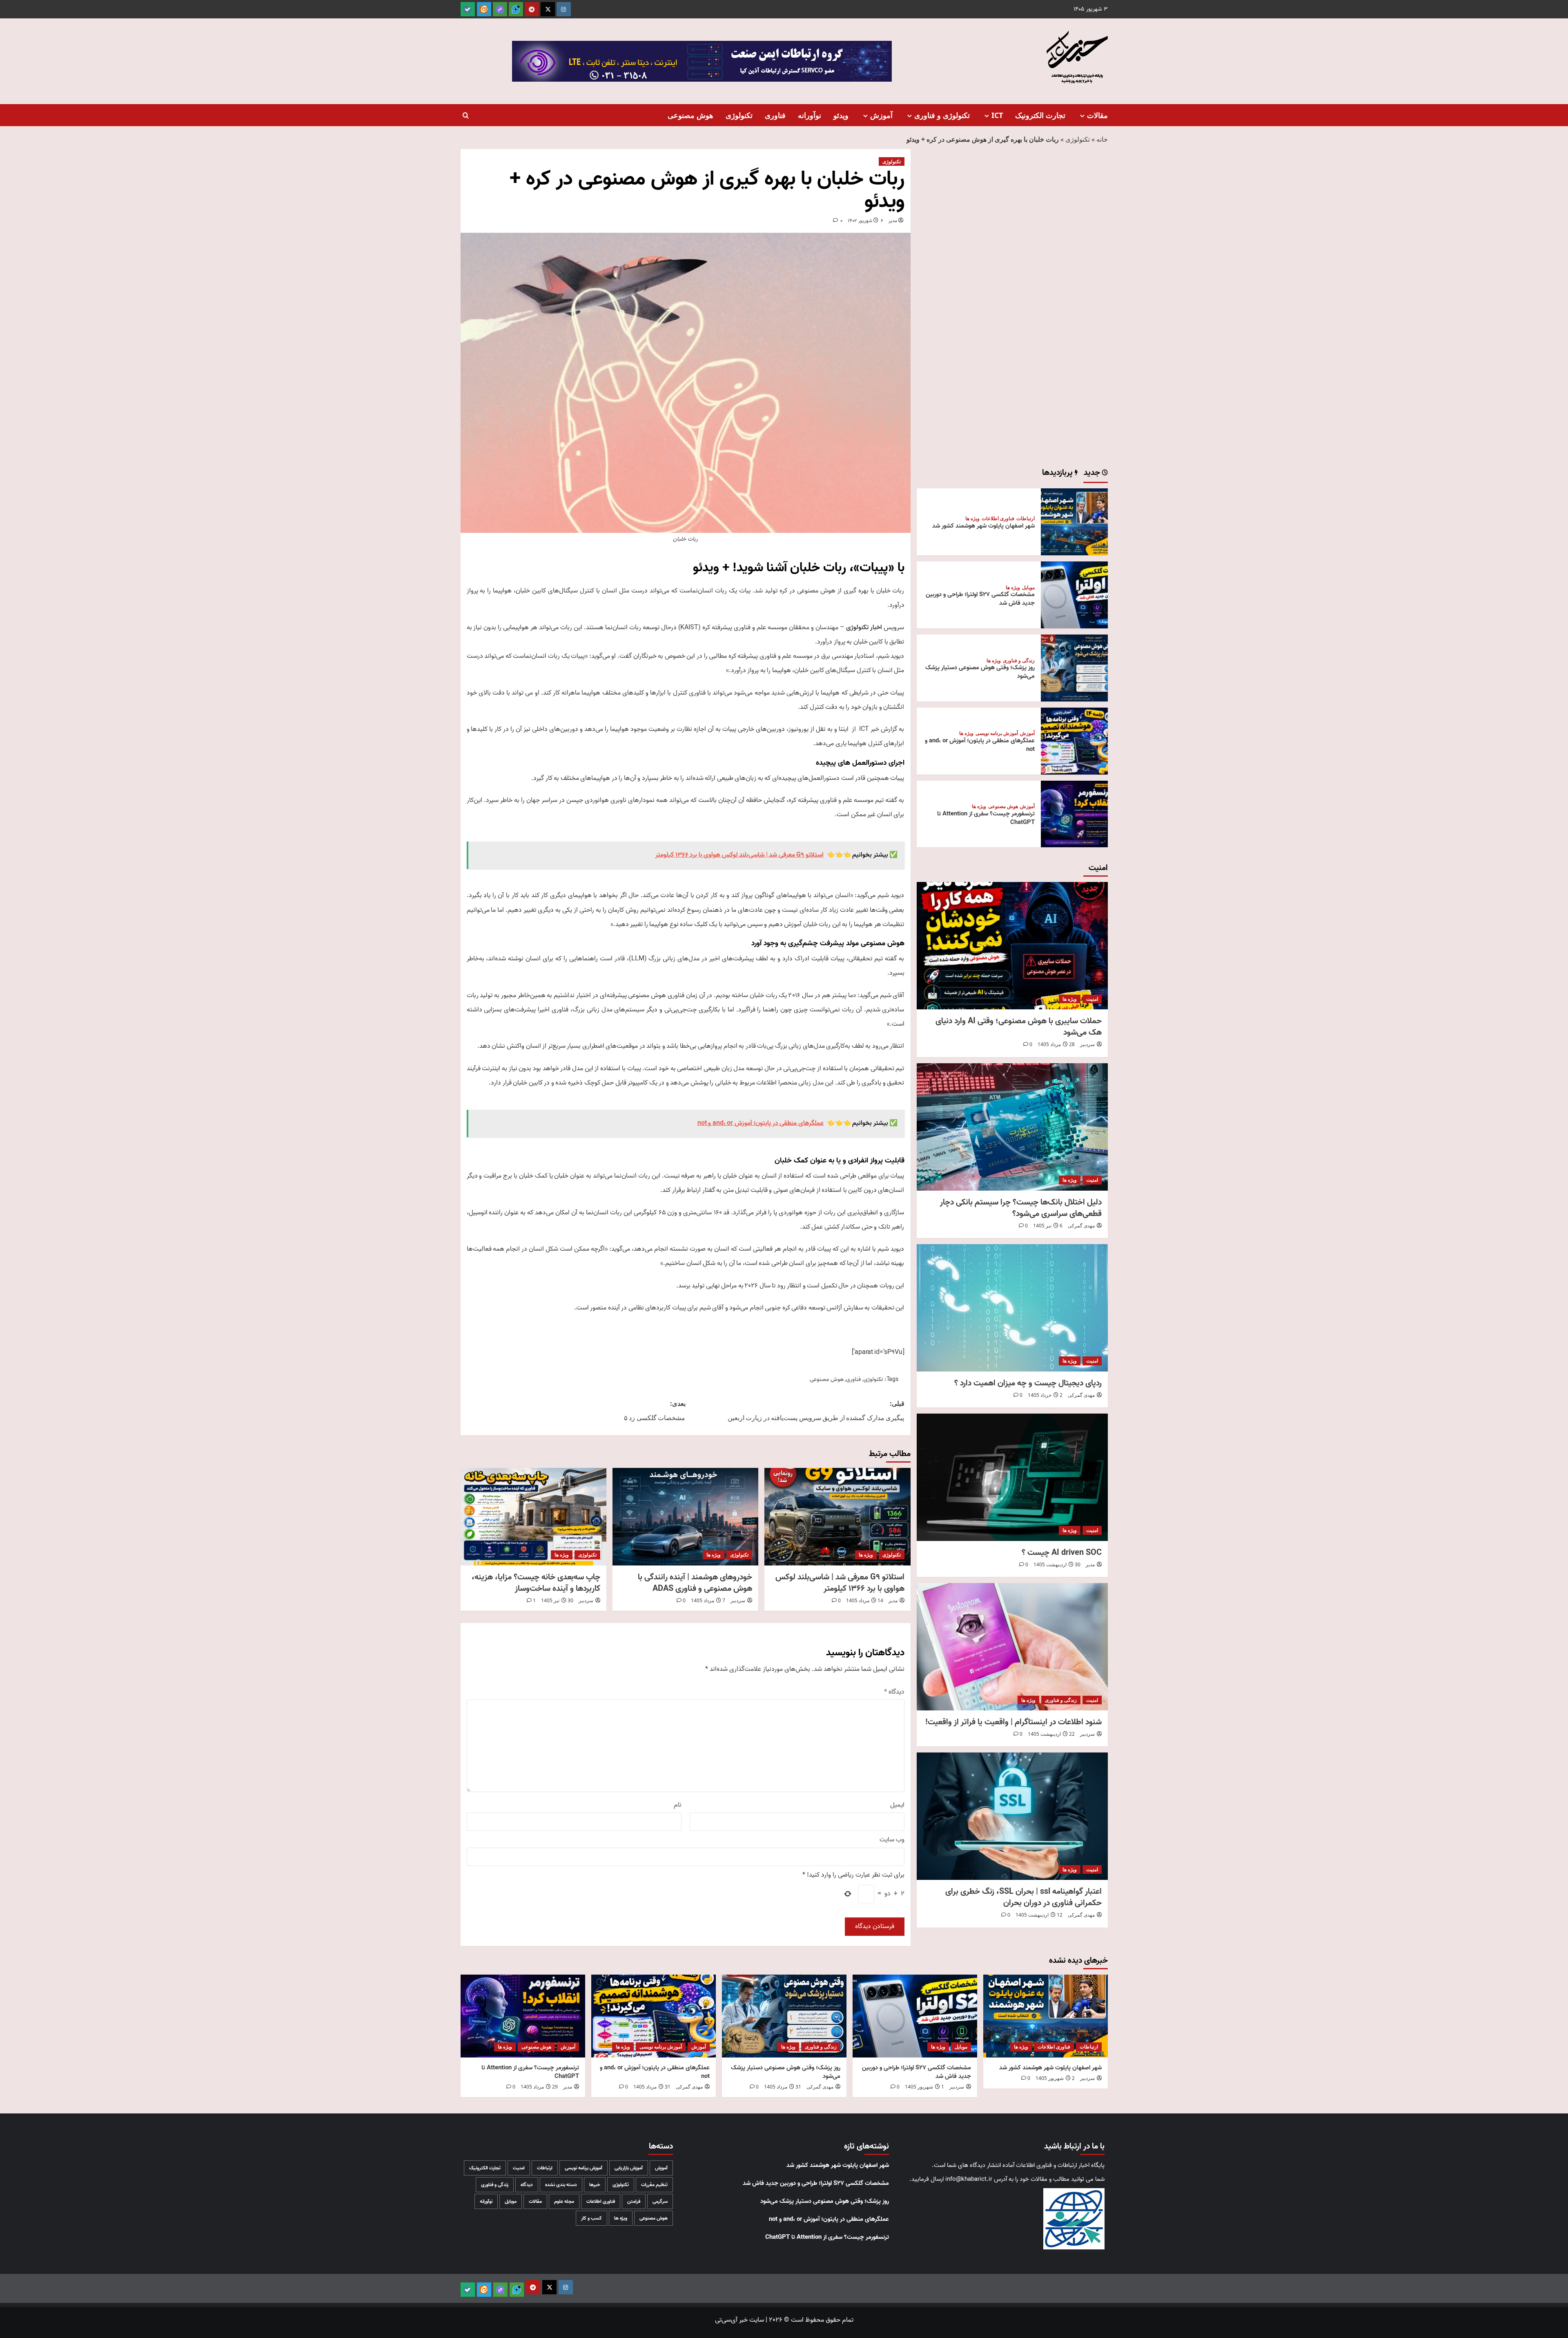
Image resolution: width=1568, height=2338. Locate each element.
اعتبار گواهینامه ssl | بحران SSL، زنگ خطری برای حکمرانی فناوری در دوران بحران (1023, 1897)
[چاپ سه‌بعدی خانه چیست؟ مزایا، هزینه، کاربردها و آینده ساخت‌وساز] (533, 1516)
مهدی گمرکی (1081, 1226)
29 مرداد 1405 (539, 2087)
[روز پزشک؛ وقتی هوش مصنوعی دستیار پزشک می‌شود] (1074, 668)
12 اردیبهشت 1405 (1039, 1915)
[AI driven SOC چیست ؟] (1012, 1477)
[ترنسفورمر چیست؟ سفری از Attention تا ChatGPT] (1074, 814)
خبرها (595, 2185)
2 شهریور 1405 (1055, 2078)
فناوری (775, 115)
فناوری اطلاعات (998, 519)
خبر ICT (869, 729)
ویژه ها (866, 1555)
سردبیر (738, 1600)
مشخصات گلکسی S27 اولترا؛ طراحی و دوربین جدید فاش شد (980, 599)
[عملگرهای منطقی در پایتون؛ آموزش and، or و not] (1074, 741)
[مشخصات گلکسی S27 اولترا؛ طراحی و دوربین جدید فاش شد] (1074, 595)
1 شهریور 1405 (924, 2087)
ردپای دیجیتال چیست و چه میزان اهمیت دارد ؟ (1028, 1383)
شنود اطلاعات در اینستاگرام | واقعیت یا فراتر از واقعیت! (1013, 1722)
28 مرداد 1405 (1056, 1044)
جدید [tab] (1093, 473)
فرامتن (634, 2201)
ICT (997, 115)
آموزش (881, 115)
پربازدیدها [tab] (1058, 473)
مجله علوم (564, 2201)
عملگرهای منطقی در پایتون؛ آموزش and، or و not (980, 745)
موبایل (1028, 588)
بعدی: (655, 1411)
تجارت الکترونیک (1040, 115)
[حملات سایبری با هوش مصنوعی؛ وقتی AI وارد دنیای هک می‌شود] (1012, 946)
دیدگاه (894, 1692)
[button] (466, 115)
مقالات (1097, 115)
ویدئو (841, 115)
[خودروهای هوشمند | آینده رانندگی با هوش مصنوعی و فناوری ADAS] (685, 1516)
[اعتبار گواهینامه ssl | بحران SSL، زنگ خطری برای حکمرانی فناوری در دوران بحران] (1012, 1816)
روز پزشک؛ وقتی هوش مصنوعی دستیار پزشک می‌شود (980, 672)
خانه (1102, 139)
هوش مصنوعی (690, 115)
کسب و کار (591, 2218)
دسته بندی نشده (561, 2185)
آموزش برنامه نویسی (997, 733)
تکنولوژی (739, 115)
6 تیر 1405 (1048, 1226)
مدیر (893, 221)
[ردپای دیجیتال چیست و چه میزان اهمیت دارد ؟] (1012, 1308)
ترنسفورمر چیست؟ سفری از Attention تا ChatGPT (986, 818)
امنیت (1092, 999)
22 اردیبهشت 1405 (1051, 1734)
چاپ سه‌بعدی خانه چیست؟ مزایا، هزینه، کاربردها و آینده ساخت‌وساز (536, 1583)
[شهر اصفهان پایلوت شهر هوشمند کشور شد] (1074, 522)
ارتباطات (1026, 519)
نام (678, 1805)
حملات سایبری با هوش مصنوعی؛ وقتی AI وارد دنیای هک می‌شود (1019, 1027)
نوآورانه (810, 115)
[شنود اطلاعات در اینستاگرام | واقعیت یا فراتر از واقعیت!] (1012, 1647)
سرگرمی (660, 2201)
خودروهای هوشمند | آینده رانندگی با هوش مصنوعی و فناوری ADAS (695, 1583)
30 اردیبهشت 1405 (1057, 1564)
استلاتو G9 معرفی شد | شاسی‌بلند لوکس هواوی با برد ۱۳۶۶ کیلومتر (840, 1583)
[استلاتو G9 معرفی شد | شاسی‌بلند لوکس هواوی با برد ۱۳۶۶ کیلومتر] (837, 1516)
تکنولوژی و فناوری (942, 115)
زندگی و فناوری (1019, 661)
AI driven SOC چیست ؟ (1062, 1553)
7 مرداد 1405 (708, 1600)
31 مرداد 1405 (783, 2087)
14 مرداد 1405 (865, 1600)
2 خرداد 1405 (1045, 1395)
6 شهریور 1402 (865, 221)
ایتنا (844, 729)
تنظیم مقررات (654, 2185)
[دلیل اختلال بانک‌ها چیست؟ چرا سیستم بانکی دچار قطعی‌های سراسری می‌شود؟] (1012, 1127)
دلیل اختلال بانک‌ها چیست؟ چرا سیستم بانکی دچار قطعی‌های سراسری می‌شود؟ (1021, 1208)
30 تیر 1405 (557, 1600)
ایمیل (897, 1805)
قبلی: (816, 1411)
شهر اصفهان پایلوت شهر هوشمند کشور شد (983, 526)
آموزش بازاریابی (629, 2168)
